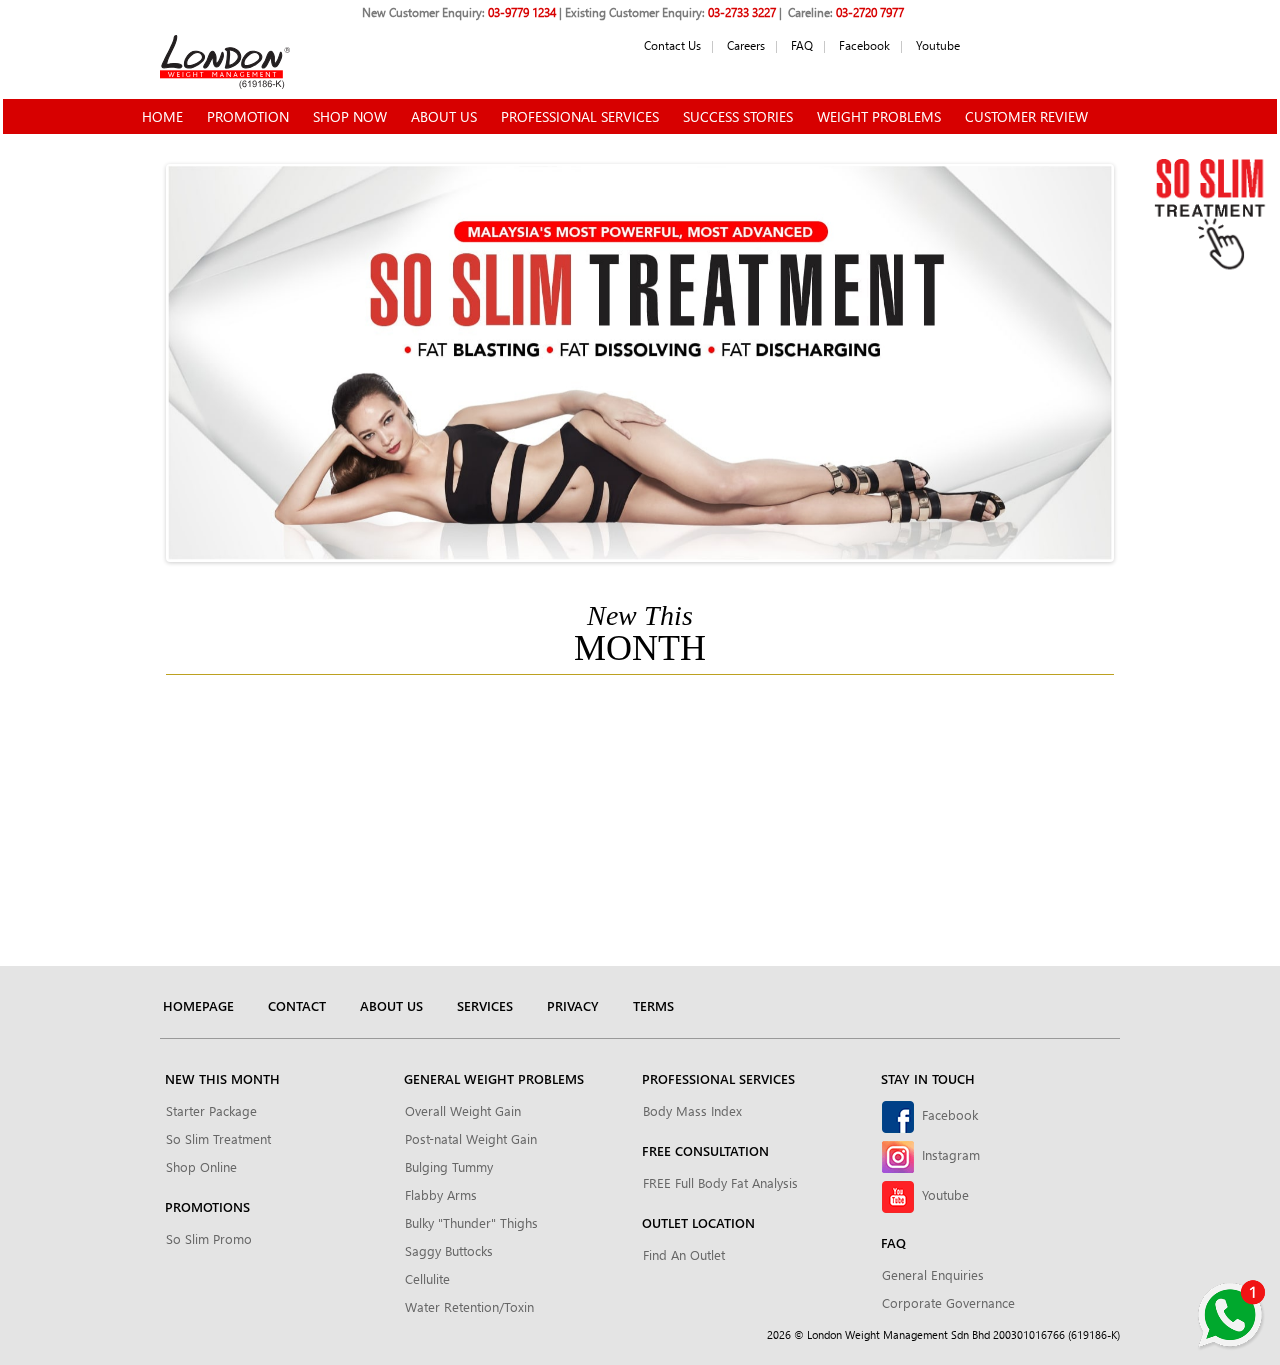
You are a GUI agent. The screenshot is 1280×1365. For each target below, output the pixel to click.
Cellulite (427, 1278)
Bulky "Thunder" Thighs (471, 1222)
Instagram (947, 1154)
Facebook (864, 45)
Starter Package (211, 1110)
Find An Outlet (684, 1254)
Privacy (573, 1005)
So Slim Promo (209, 1238)
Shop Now (350, 116)
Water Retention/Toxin (469, 1306)
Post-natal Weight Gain (471, 1138)
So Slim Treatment (218, 1138)
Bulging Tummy (449, 1166)
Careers (746, 45)
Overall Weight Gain (463, 1110)
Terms (653, 1005)
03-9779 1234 (522, 12)
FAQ (802, 45)
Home (162, 116)
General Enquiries (933, 1274)
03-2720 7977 (870, 12)
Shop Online (201, 1166)
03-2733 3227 (742, 12)
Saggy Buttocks (449, 1250)
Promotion (248, 116)
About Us (444, 116)
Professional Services (580, 116)
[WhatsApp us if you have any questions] (1230, 1315)
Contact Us (672, 45)
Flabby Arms (441, 1194)
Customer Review (1026, 116)
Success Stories (738, 116)
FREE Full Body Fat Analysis (720, 1182)
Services (485, 1005)
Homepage (198, 1005)
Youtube (938, 45)
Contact (297, 1005)
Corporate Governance (948, 1302)
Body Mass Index (692, 1110)
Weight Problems (879, 116)
